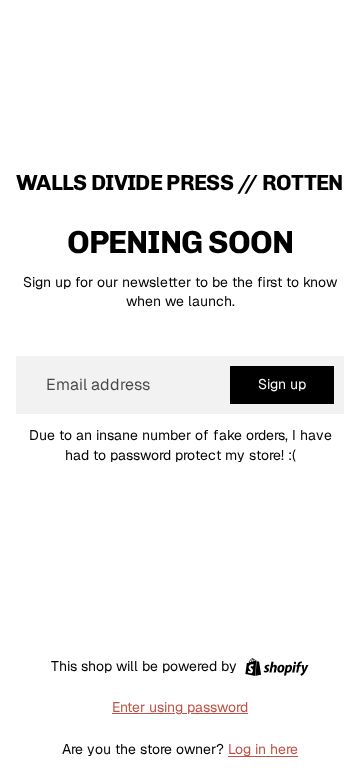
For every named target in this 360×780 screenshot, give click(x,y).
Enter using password (180, 707)
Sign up (282, 384)
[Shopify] (276, 667)
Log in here (263, 749)
